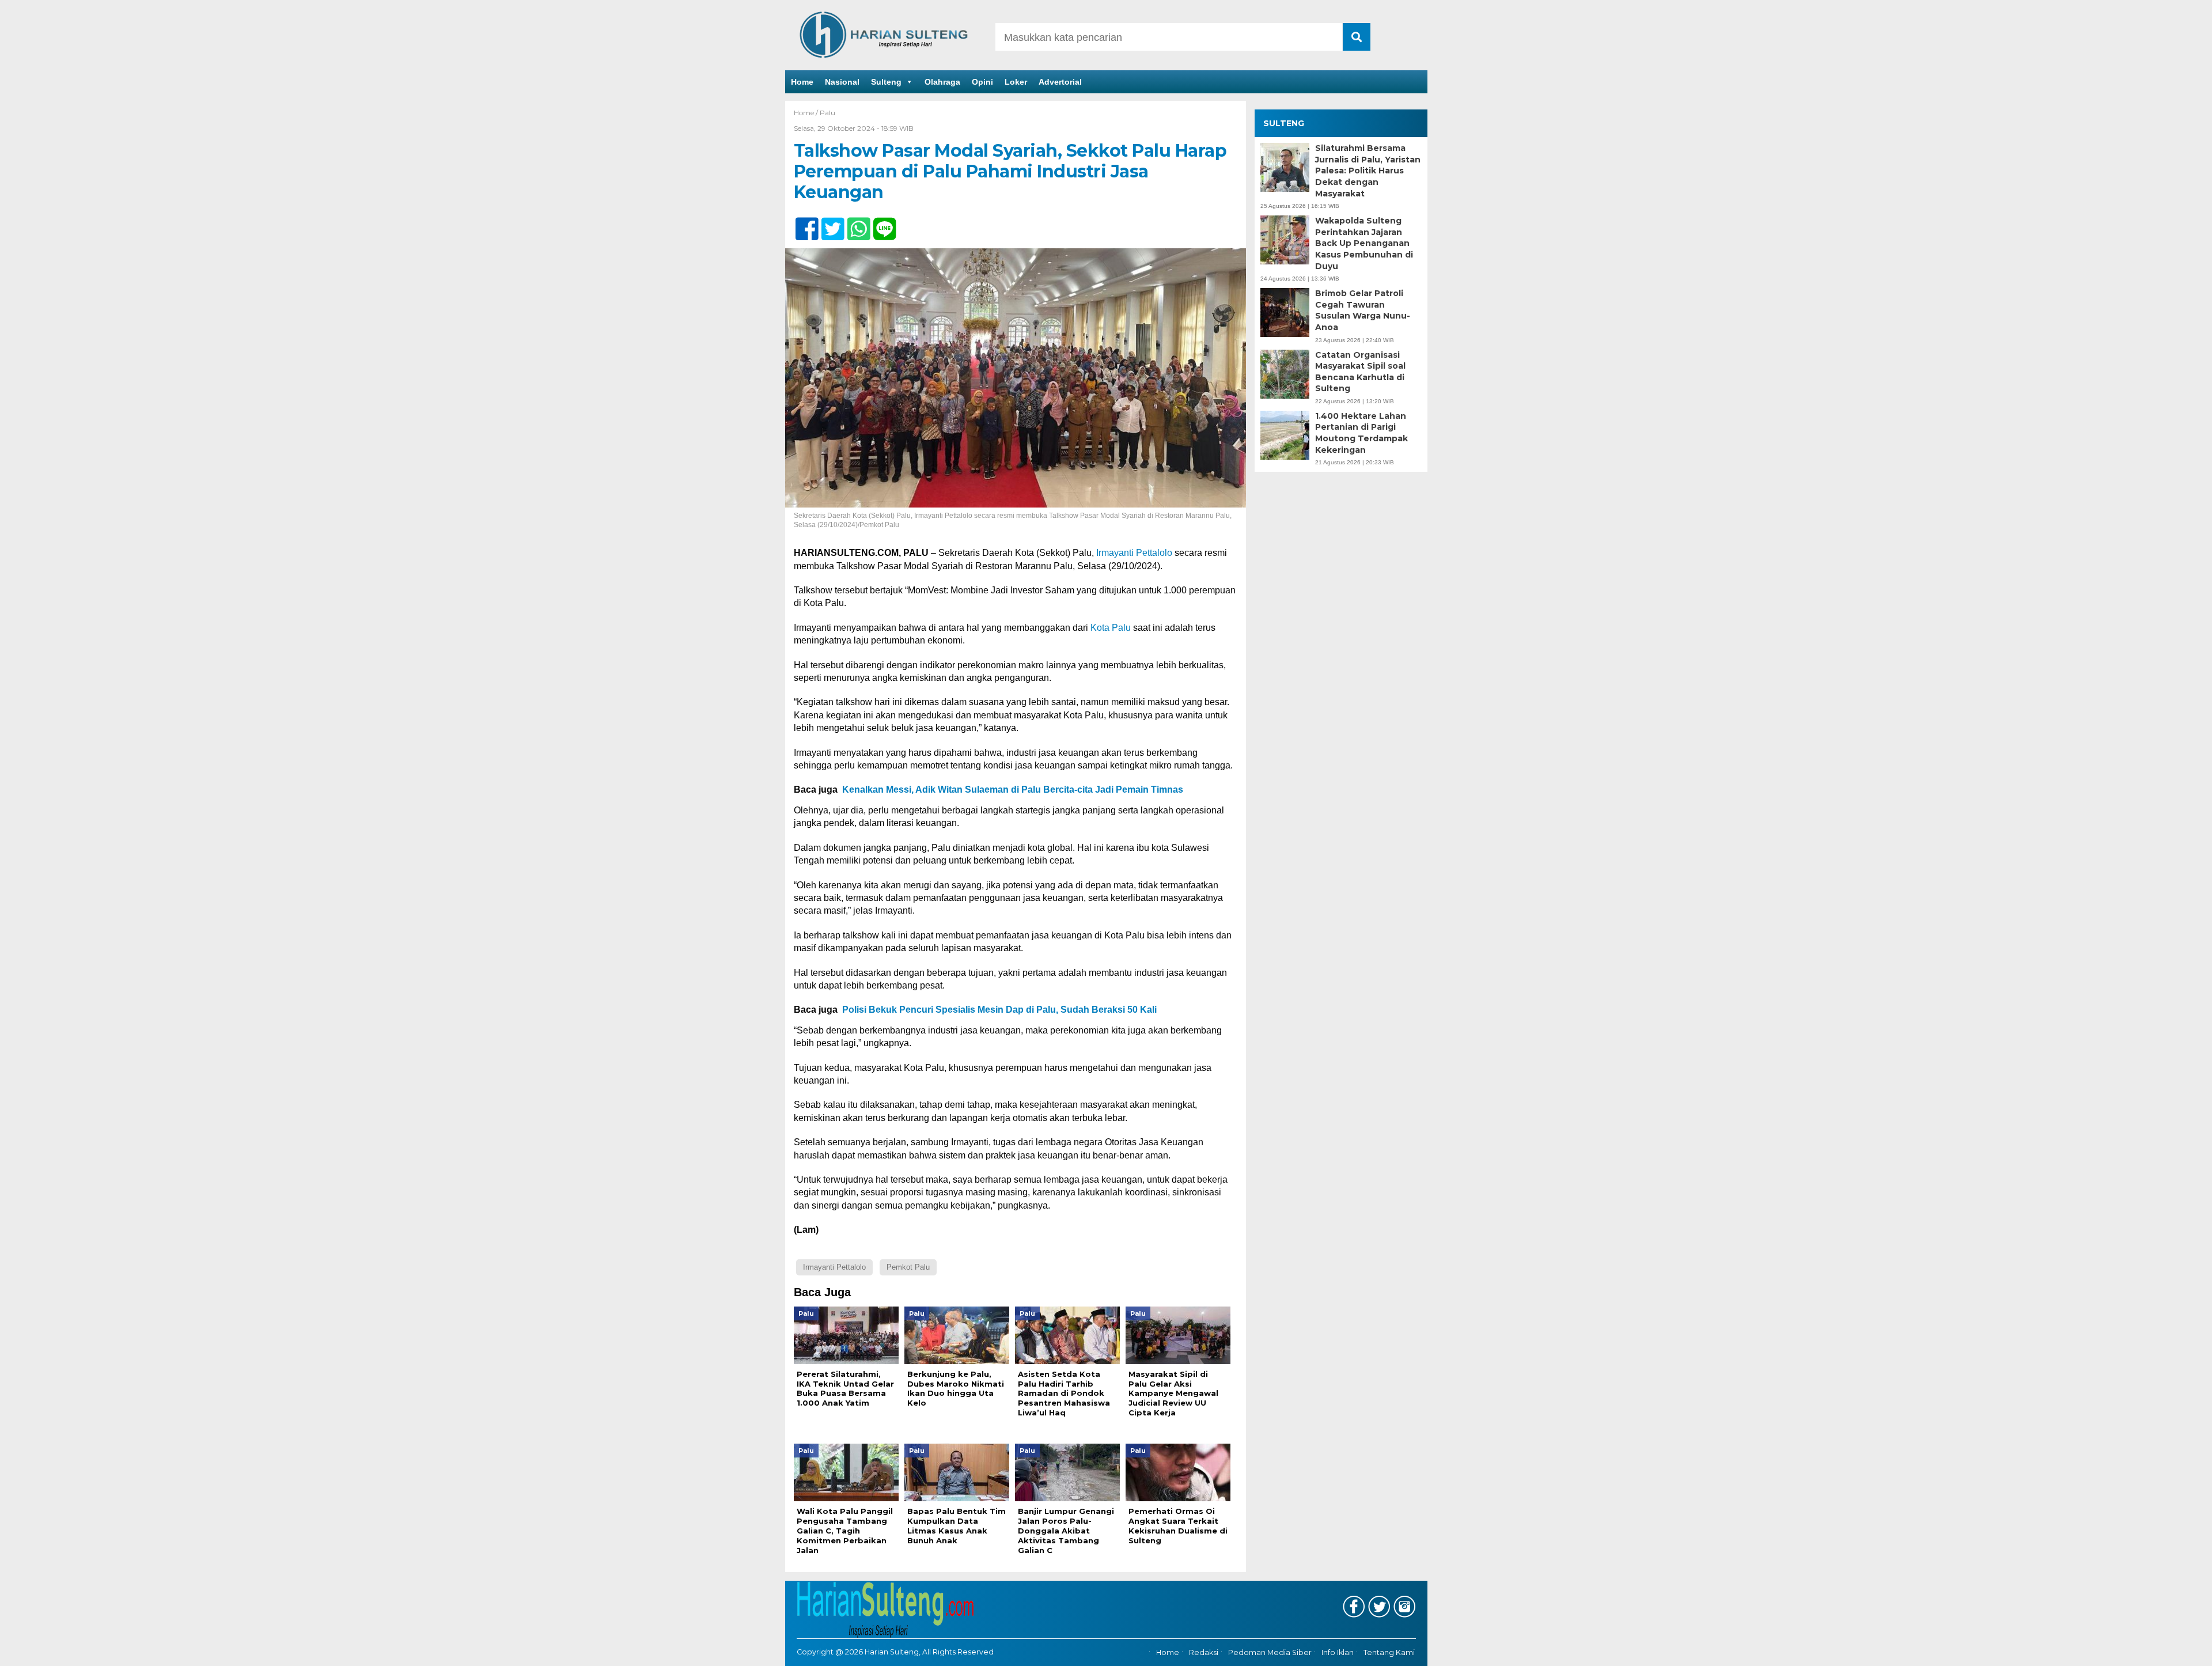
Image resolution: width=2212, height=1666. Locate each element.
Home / (807, 113)
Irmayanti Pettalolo (1134, 553)
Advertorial (1060, 82)
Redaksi (1204, 1653)
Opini (982, 82)
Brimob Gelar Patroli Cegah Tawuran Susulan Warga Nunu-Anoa (1363, 310)
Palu (827, 113)
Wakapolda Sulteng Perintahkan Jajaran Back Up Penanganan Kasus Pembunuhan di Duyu (1364, 243)
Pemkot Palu (908, 1267)
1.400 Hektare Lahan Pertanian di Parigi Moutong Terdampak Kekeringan (1361, 433)
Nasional (842, 82)
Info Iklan (1338, 1653)
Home (802, 82)
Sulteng (886, 82)
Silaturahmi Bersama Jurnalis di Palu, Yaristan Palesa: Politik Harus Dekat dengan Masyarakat (1368, 171)
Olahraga (942, 82)
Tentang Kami (1389, 1653)
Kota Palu (1111, 628)
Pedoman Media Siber (1270, 1653)
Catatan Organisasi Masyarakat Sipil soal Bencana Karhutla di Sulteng (1360, 372)
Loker (1016, 82)
